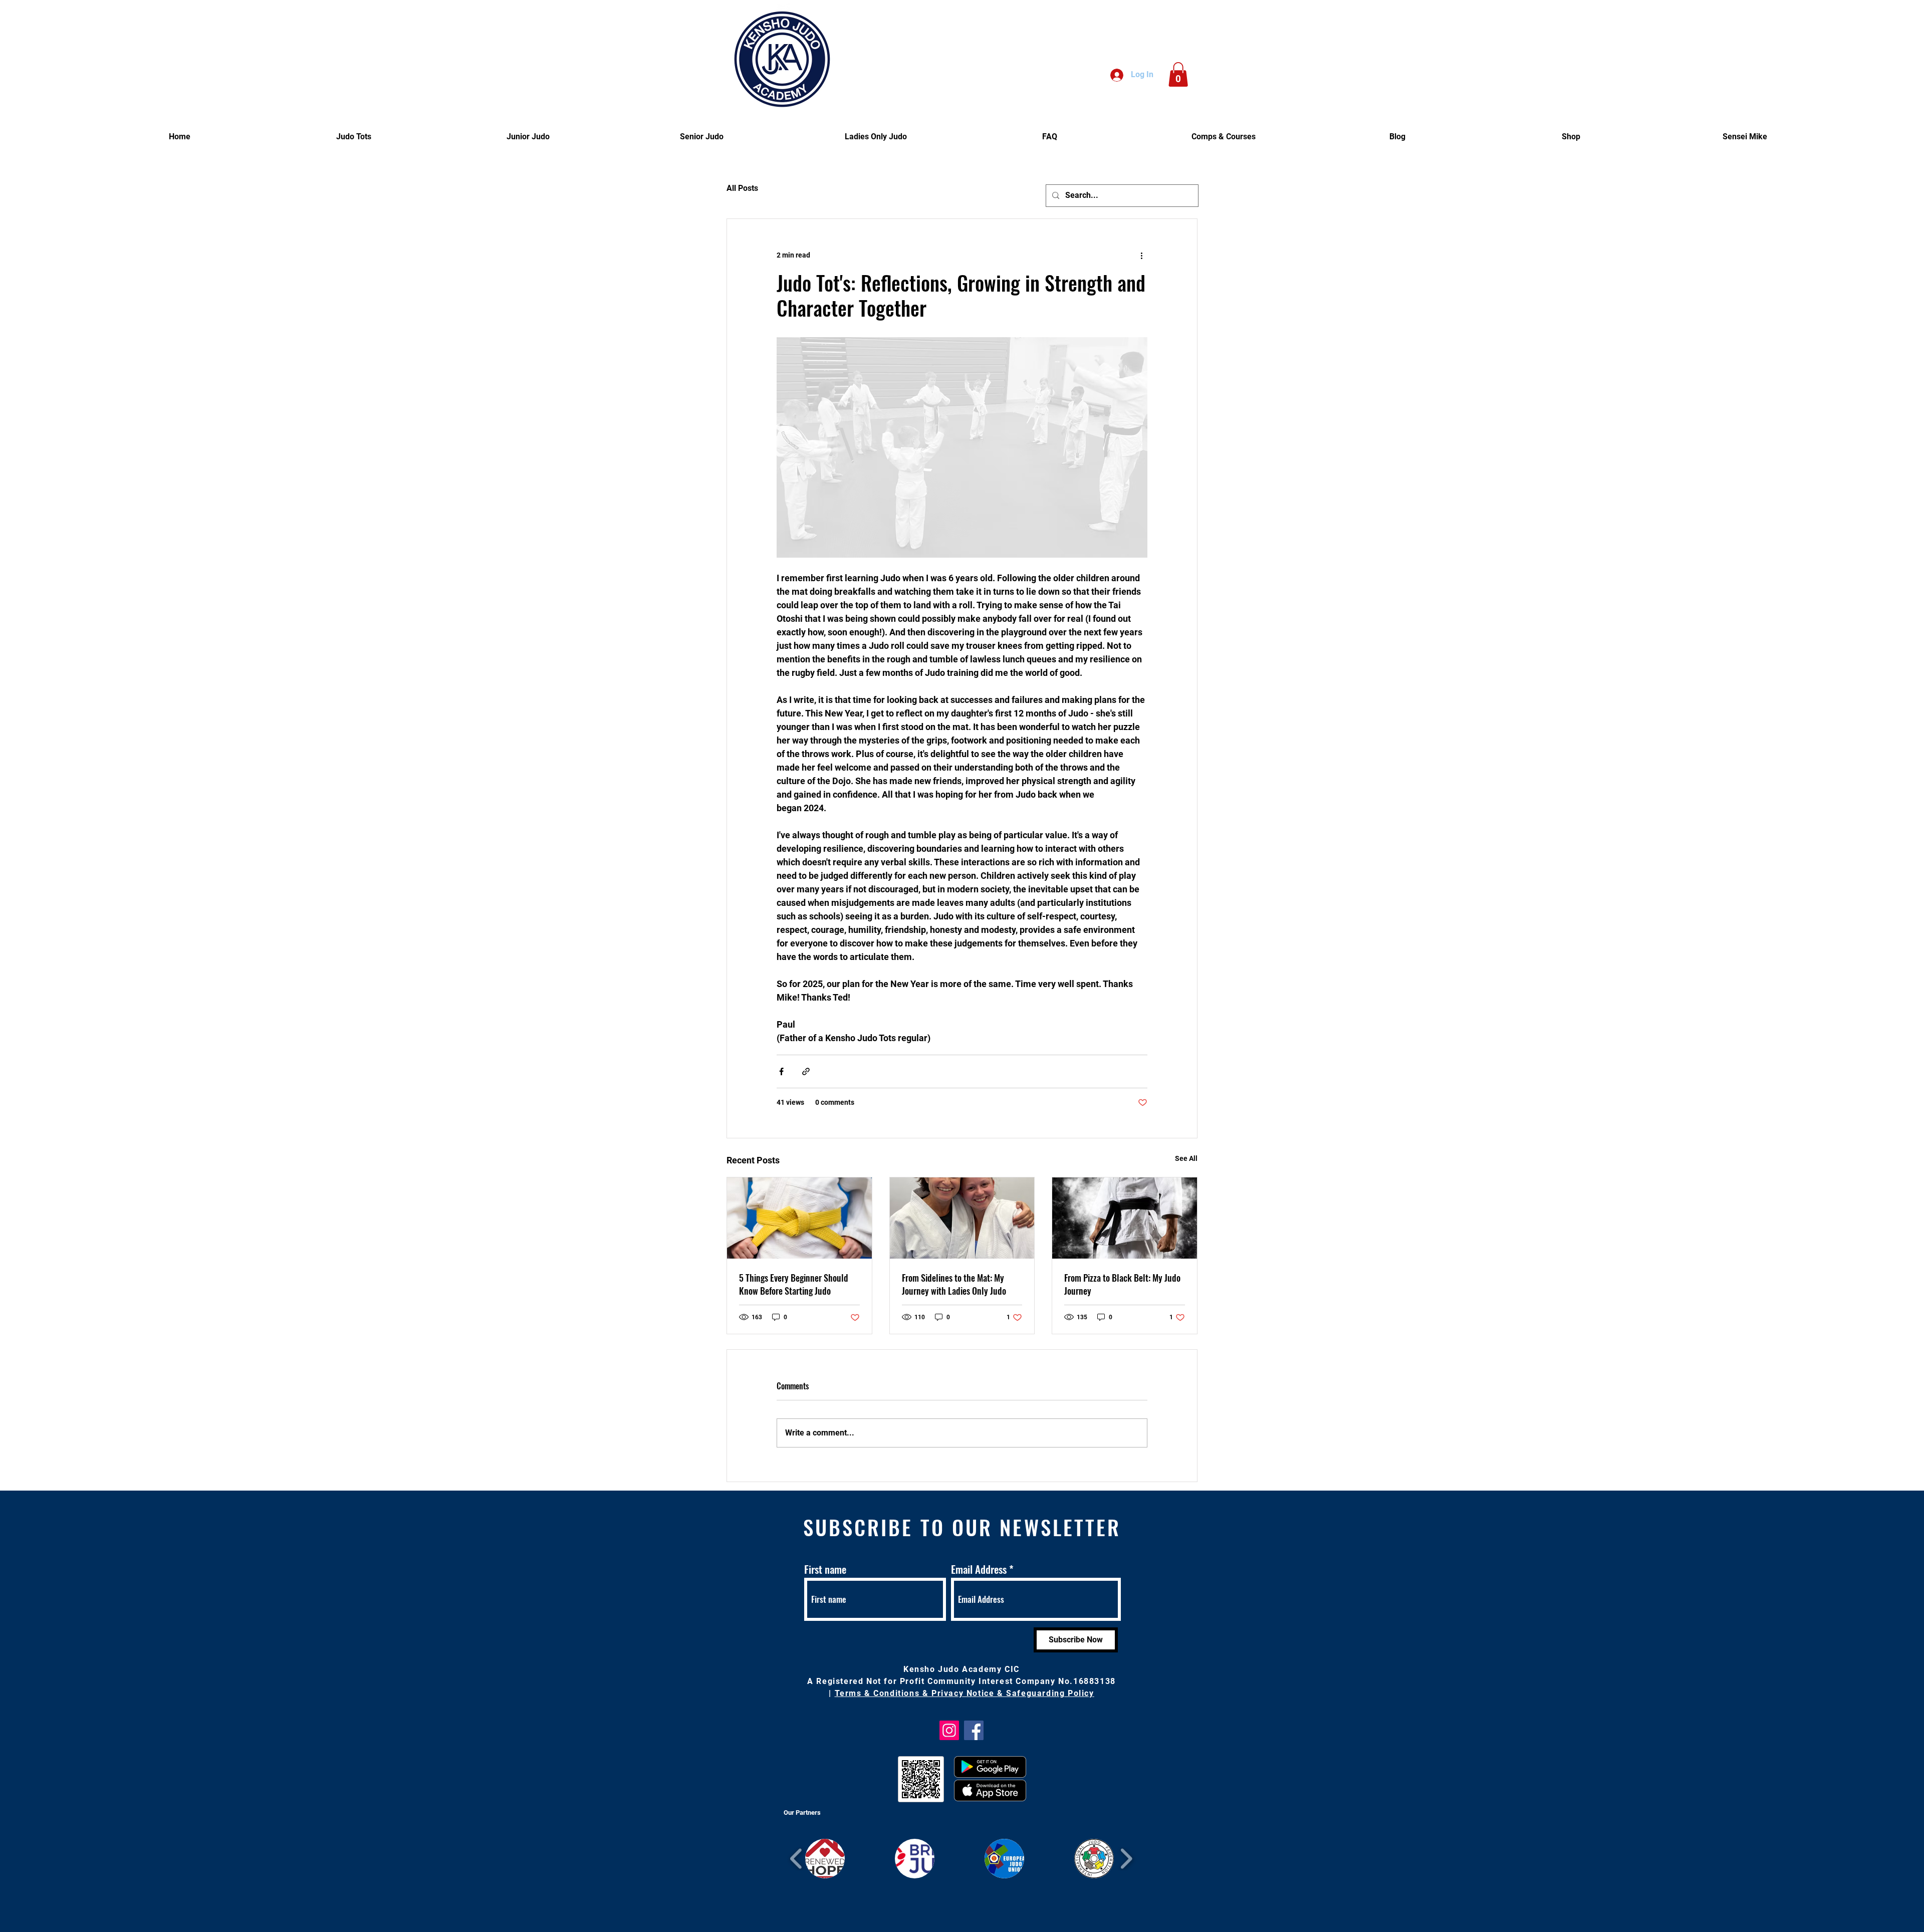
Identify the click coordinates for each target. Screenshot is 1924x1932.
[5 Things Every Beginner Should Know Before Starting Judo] (799, 1218)
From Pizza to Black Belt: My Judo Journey (1122, 1284)
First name (825, 1569)
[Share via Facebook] (781, 1071)
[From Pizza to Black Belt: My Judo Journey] (1125, 1218)
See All (1186, 1158)
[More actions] (1141, 255)
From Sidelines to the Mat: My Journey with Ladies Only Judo (954, 1284)
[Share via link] (806, 1071)
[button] (1178, 74)
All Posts (742, 188)
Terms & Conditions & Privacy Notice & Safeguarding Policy (965, 1693)
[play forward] (1126, 1859)
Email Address (979, 1569)
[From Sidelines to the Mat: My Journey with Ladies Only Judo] (962, 1218)
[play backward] (796, 1859)
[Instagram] (949, 1730)
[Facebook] (974, 1730)
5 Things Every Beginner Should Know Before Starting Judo (794, 1284)
